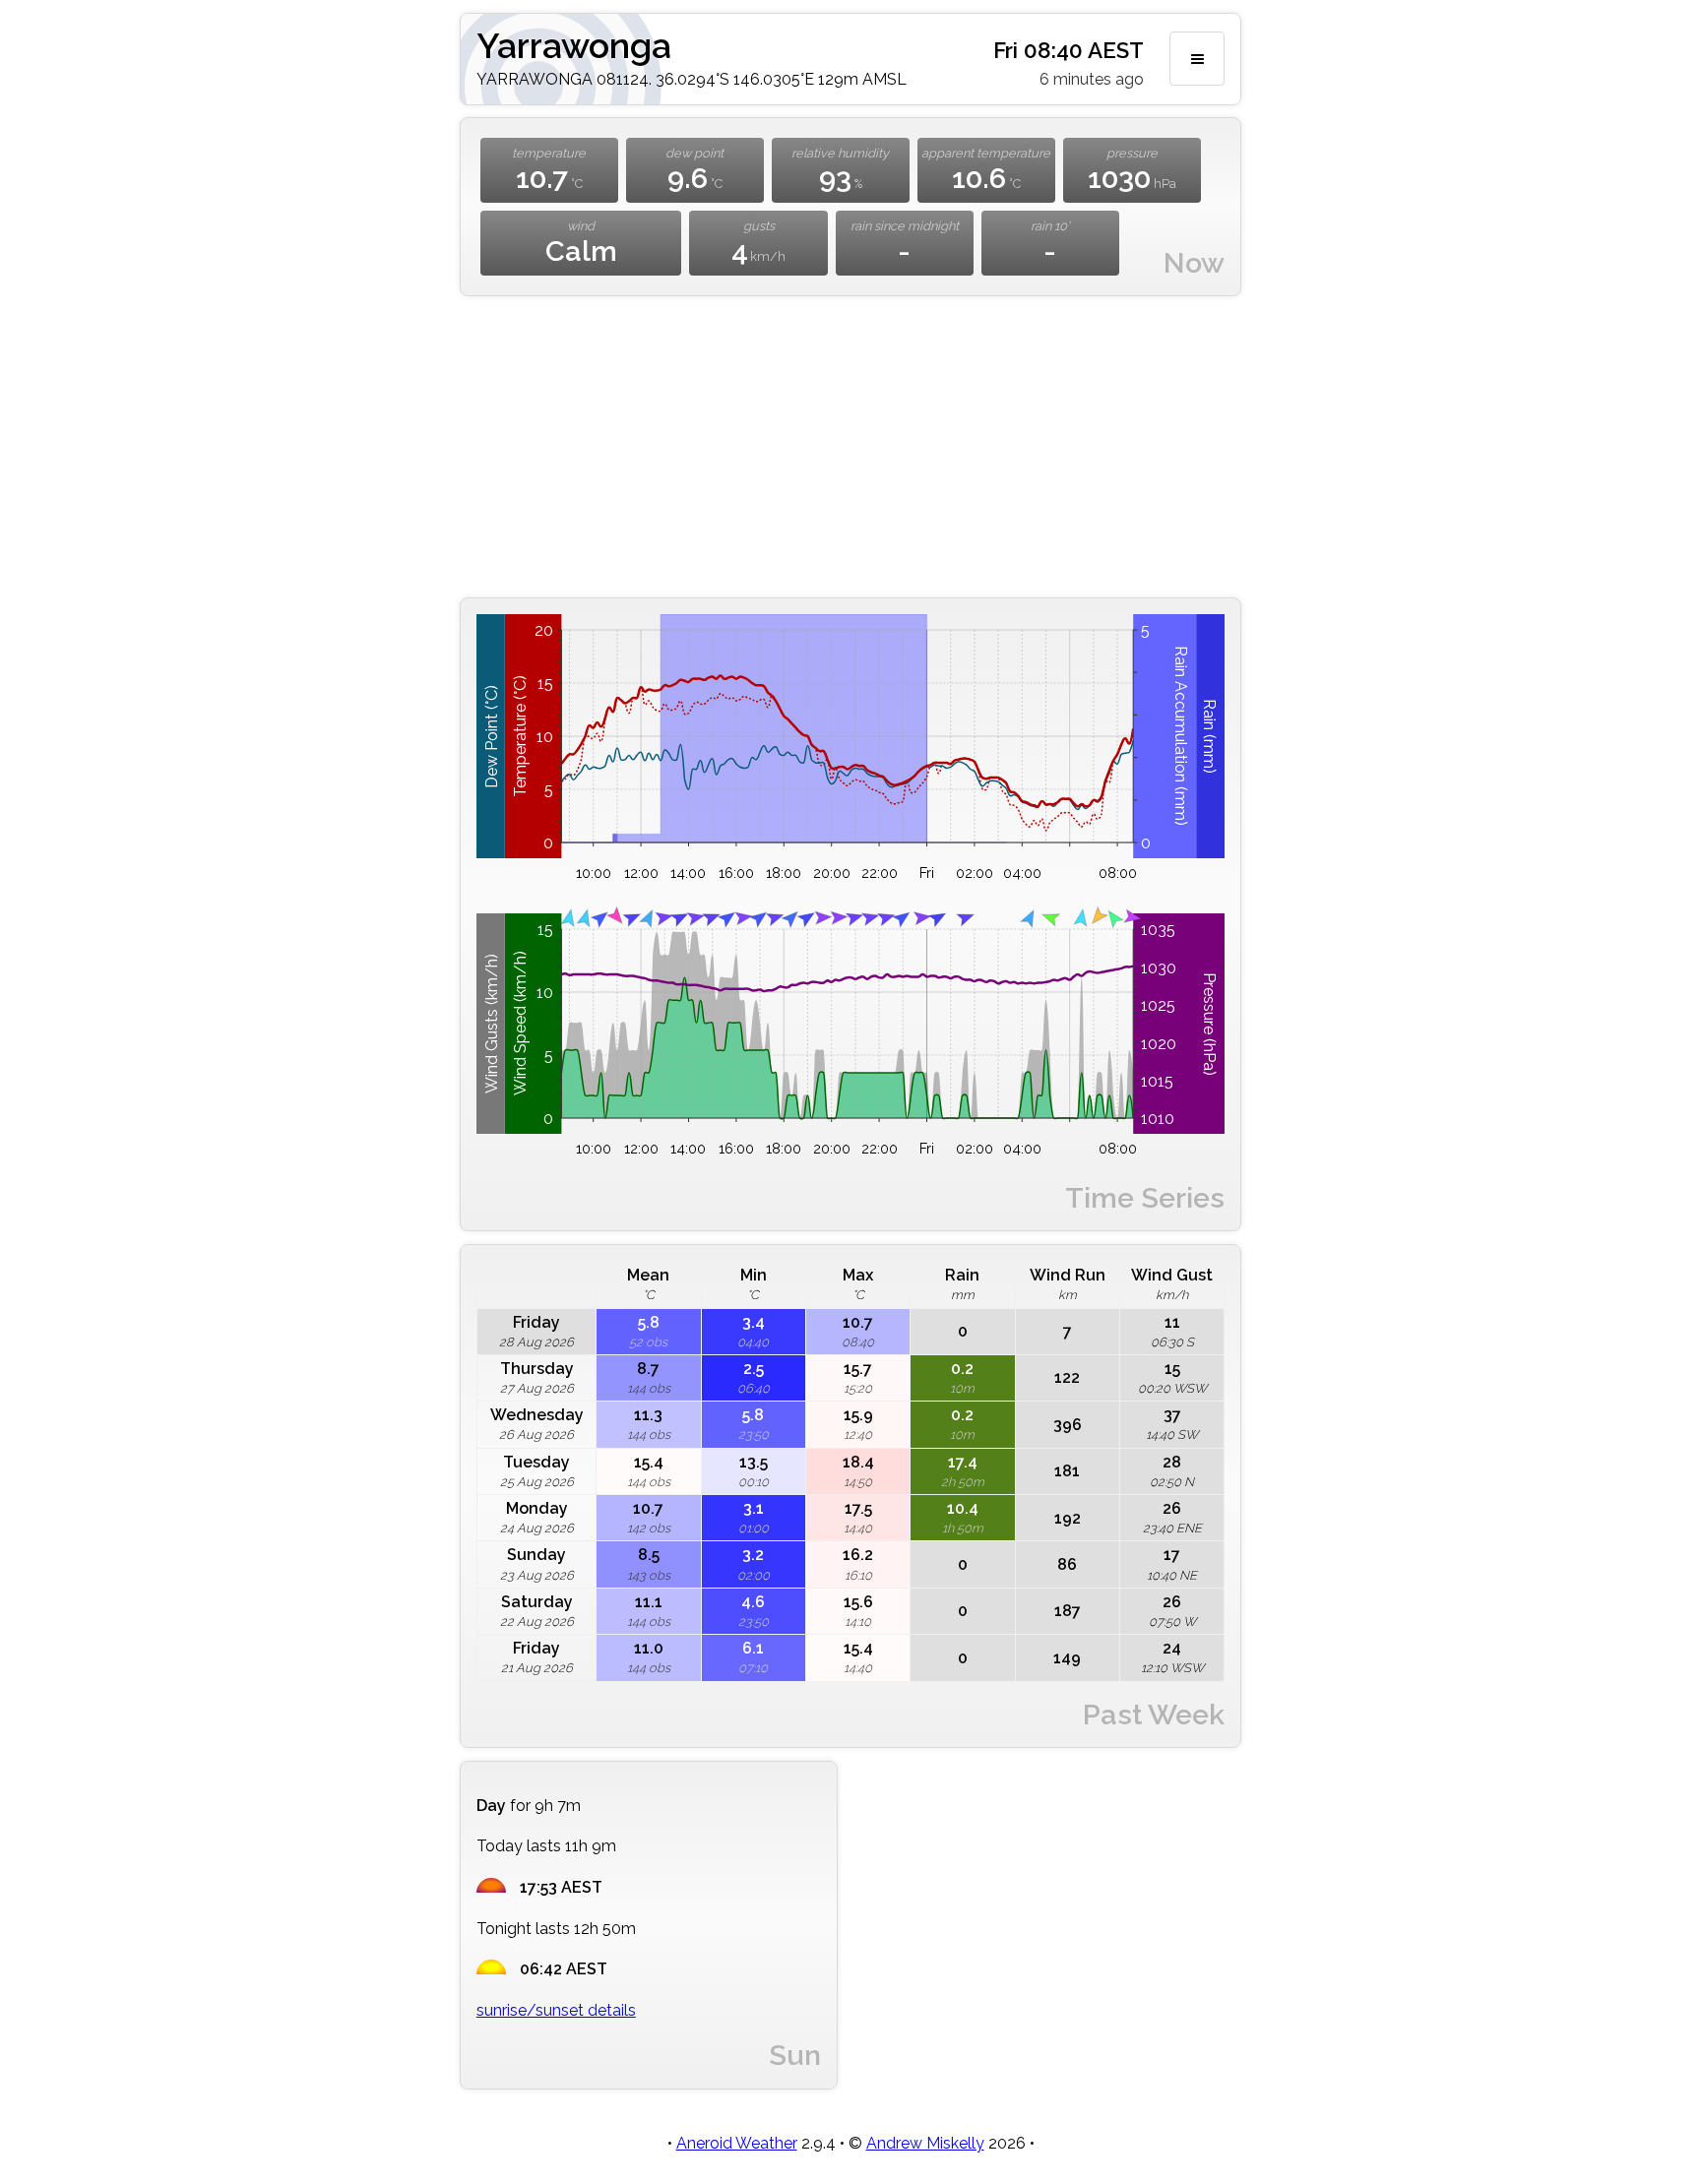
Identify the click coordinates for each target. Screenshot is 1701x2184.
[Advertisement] (850, 447)
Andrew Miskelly (925, 2143)
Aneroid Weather (737, 2143)
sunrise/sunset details (556, 2010)
